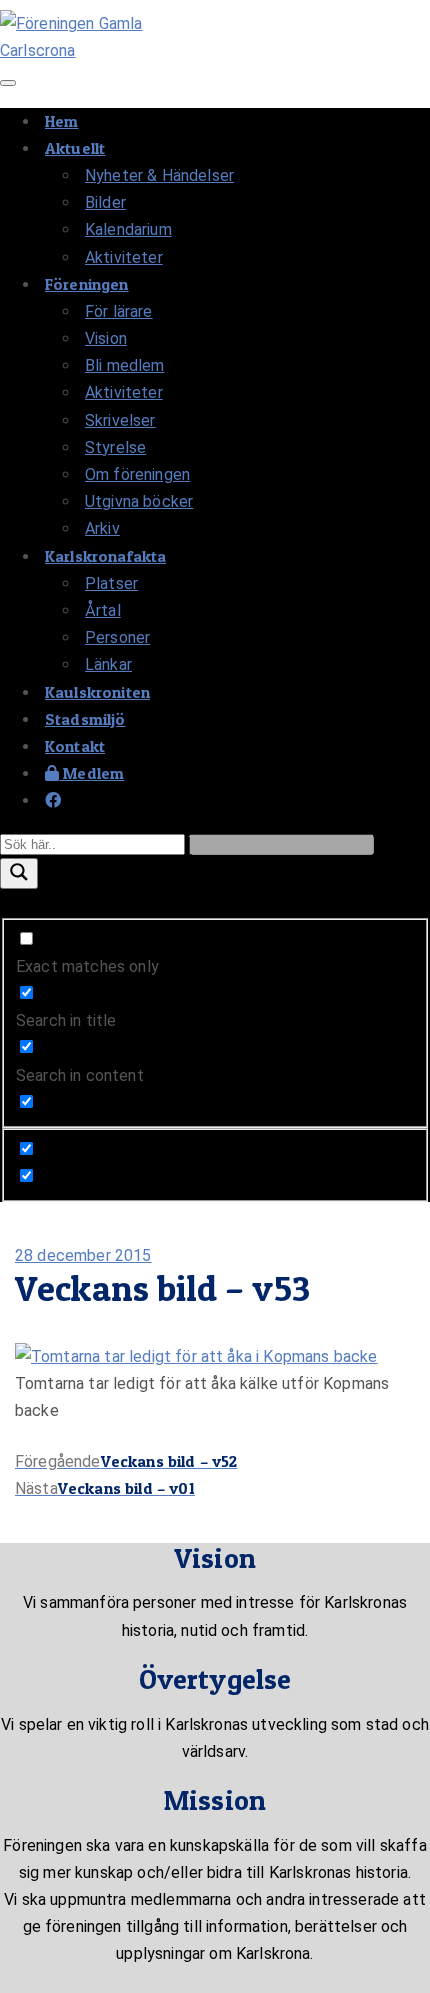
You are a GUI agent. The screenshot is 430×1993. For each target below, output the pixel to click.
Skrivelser (120, 420)
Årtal (103, 610)
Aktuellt (75, 148)
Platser (111, 583)
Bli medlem (125, 365)
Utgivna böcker (139, 501)
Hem (61, 121)
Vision (106, 338)
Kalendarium (128, 229)
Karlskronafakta (105, 556)
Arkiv (102, 528)
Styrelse (115, 447)
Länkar (108, 664)
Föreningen (87, 284)
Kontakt (75, 746)
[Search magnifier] (19, 873)
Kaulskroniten (97, 692)
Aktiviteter (124, 257)
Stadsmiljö (85, 719)
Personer (117, 637)
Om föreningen (137, 474)
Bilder (105, 202)
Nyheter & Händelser (159, 175)
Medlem (91, 773)
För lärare (119, 311)
